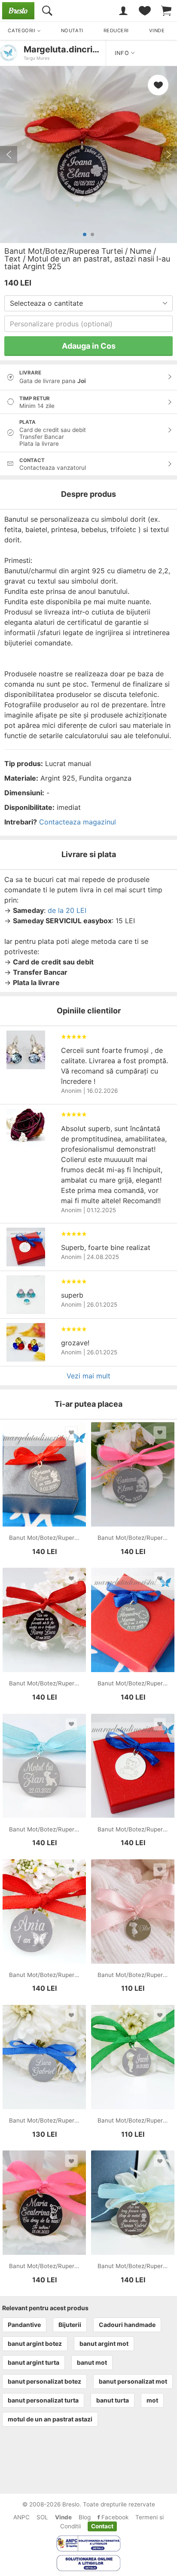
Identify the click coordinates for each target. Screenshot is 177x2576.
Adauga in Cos (89, 346)
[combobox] (88, 303)
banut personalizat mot (133, 2381)
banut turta (113, 2400)
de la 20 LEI (67, 910)
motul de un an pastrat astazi (50, 2419)
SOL (42, 2517)
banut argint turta (34, 2362)
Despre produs (88, 494)
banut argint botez (35, 2343)
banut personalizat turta (43, 2400)
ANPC (21, 2517)
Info (123, 53)
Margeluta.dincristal (66, 49)
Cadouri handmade (127, 2325)
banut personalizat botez (44, 2381)
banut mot (92, 2362)
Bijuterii (70, 2325)
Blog (85, 2517)
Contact (102, 2526)
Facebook (114, 2517)
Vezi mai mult (88, 1376)
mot (152, 2400)
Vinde (63, 2517)
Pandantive (24, 2325)
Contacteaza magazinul (78, 822)
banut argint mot (104, 2343)
